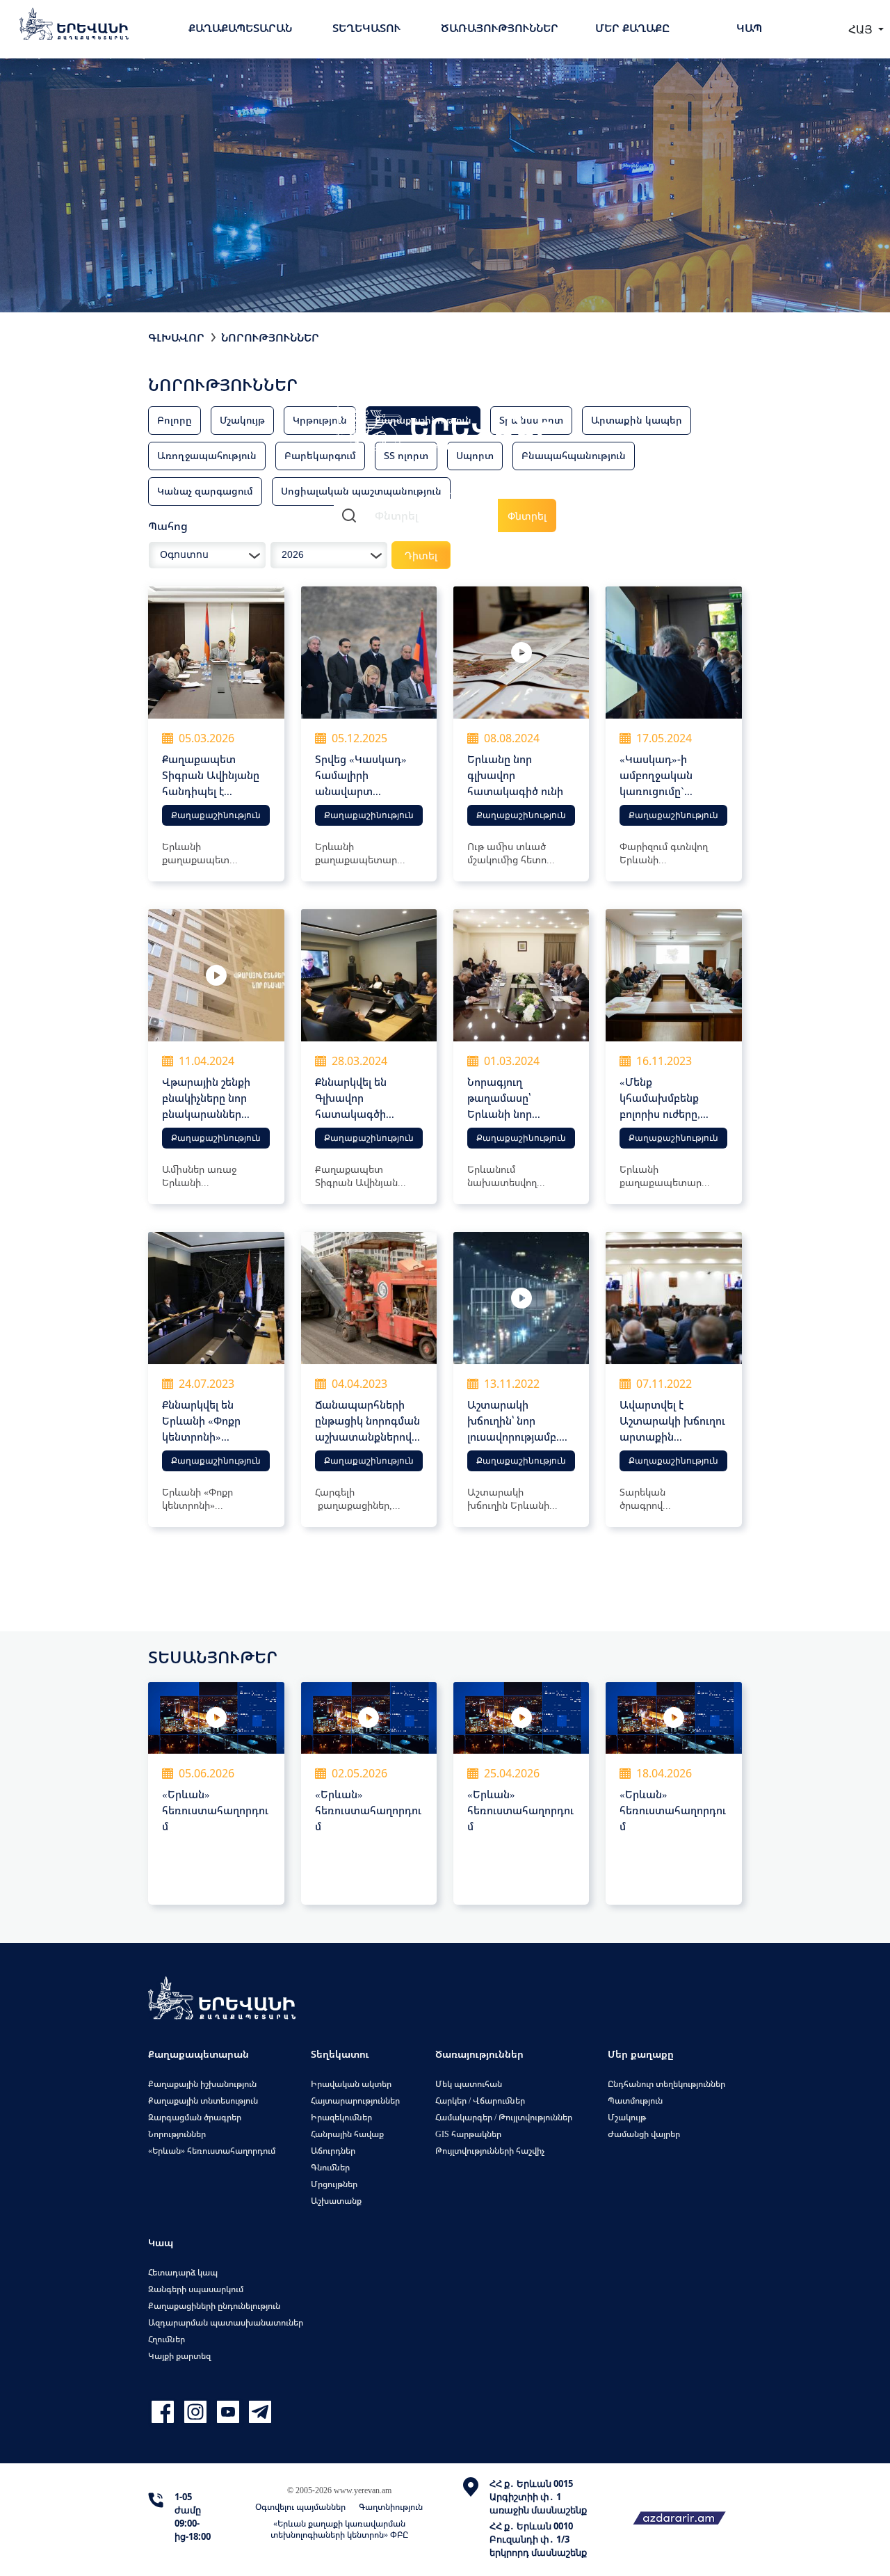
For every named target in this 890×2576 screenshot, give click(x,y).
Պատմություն (635, 2101)
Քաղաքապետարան (240, 28)
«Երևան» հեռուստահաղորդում (212, 2151)
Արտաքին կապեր (637, 420)
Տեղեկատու (366, 28)
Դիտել (421, 555)
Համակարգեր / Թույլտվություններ (504, 2117)
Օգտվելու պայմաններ (300, 2507)
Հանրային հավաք (347, 2134)
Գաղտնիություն (391, 2507)
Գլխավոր (176, 337)
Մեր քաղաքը (632, 28)
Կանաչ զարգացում (205, 491)
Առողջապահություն (207, 455)
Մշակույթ (242, 420)
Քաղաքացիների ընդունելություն (214, 2306)
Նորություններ (270, 337)
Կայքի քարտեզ (179, 2356)
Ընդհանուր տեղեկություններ (666, 2084)
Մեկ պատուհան (469, 2084)
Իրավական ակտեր (351, 2084)
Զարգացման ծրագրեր (195, 2117)
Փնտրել (527, 516)
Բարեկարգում (320, 455)
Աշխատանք (336, 2201)
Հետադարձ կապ (183, 2272)
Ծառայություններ (500, 28)
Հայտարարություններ (355, 2101)
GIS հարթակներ (468, 2134)
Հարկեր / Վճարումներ (480, 2101)
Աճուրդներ (333, 2151)
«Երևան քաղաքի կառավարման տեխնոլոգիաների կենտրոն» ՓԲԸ (339, 2529)
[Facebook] (164, 2412)
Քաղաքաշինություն (216, 815)
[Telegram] (259, 2412)
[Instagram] (197, 2412)
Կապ (749, 28)
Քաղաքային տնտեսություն (203, 2101)
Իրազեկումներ (341, 2117)
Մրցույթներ (334, 2184)
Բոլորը (175, 420)
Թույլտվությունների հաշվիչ (490, 2151)
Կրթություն (320, 420)
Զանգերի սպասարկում (196, 2289)
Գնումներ (330, 2167)
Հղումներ (167, 2339)
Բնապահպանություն (574, 455)
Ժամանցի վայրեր (644, 2134)
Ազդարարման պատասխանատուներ (226, 2322)
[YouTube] (230, 2412)
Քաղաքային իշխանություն (202, 2084)
